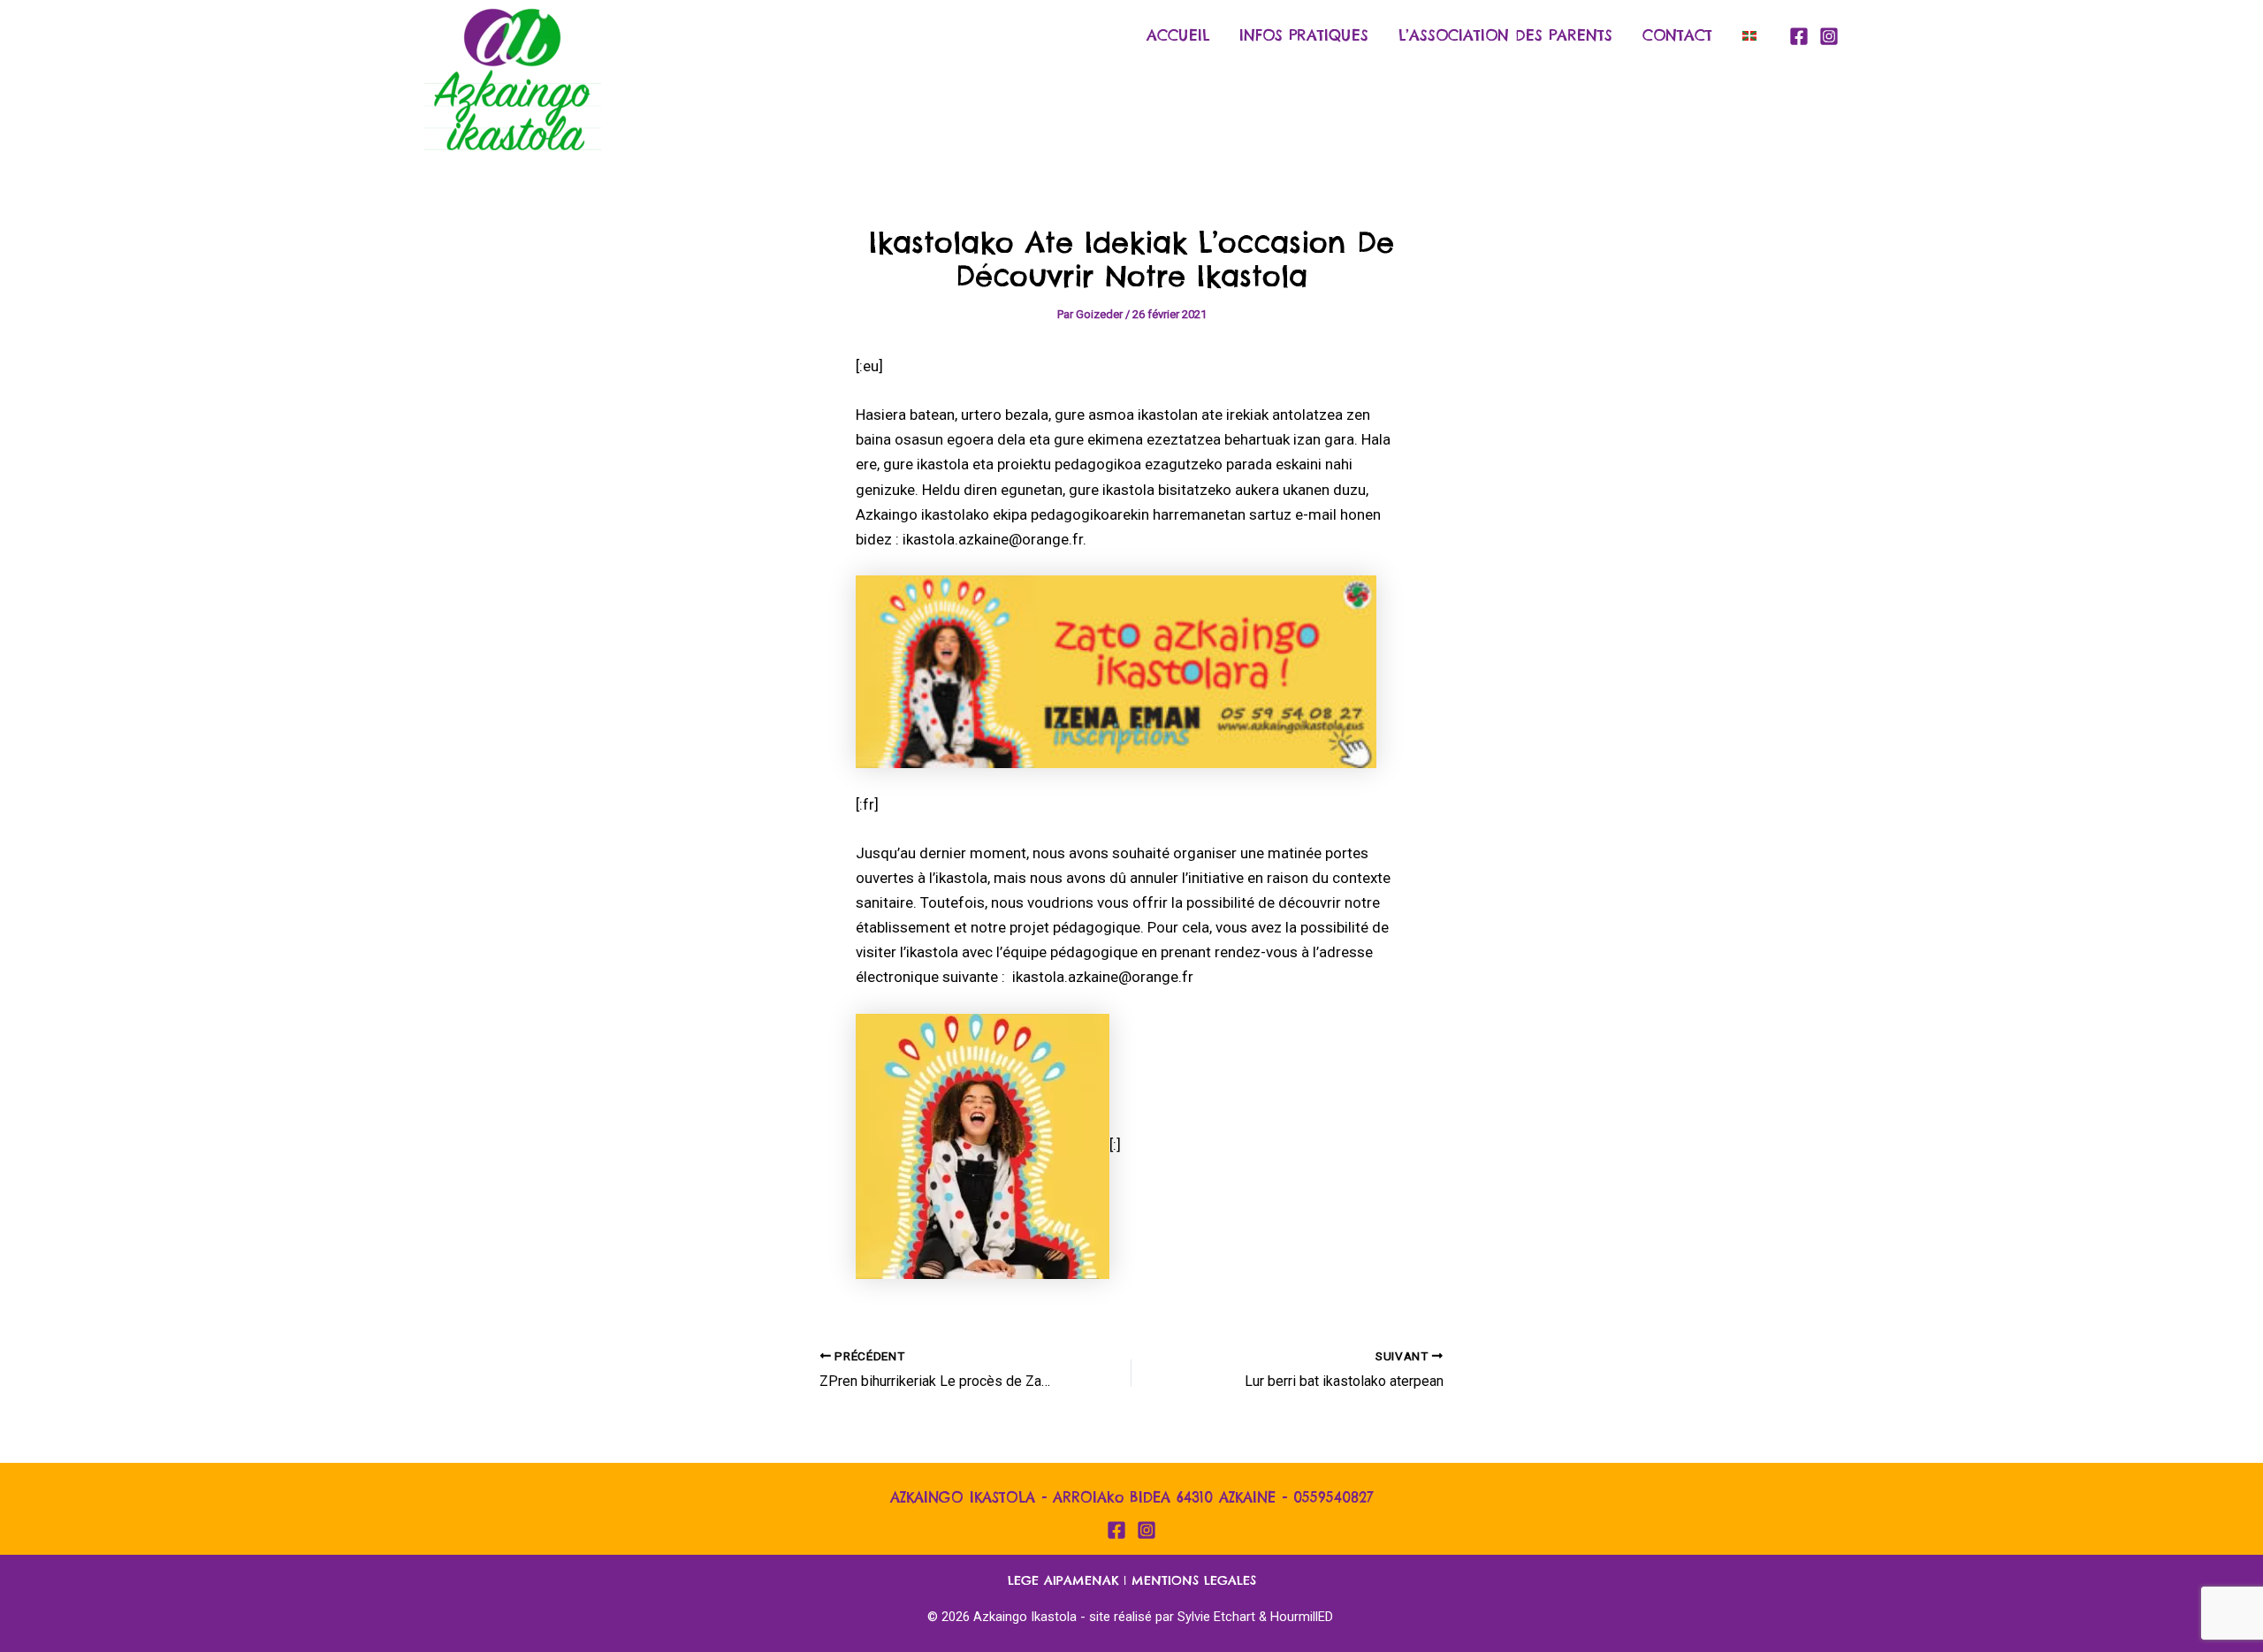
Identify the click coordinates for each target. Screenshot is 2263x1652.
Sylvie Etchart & (1224, 1617)
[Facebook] (1799, 36)
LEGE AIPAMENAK (1063, 1580)
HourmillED (1302, 1617)
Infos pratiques (1304, 35)
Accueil (1178, 35)
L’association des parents (1505, 35)
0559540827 (1333, 1497)
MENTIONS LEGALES (1194, 1580)
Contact (1677, 35)
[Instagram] (1829, 36)
